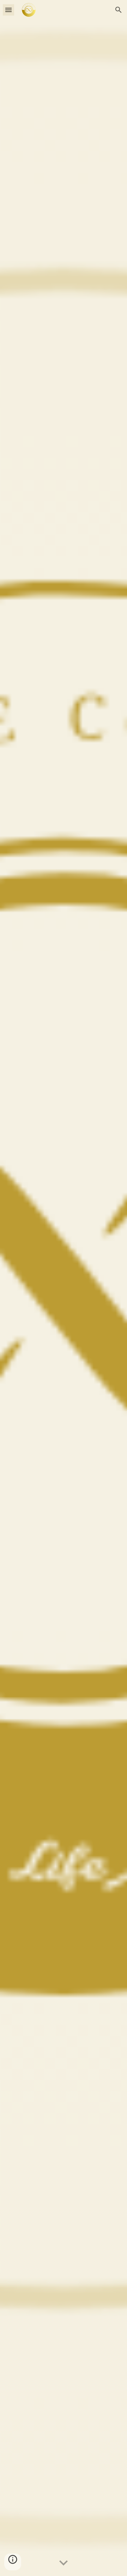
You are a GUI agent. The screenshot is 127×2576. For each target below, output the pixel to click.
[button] (8, 10)
